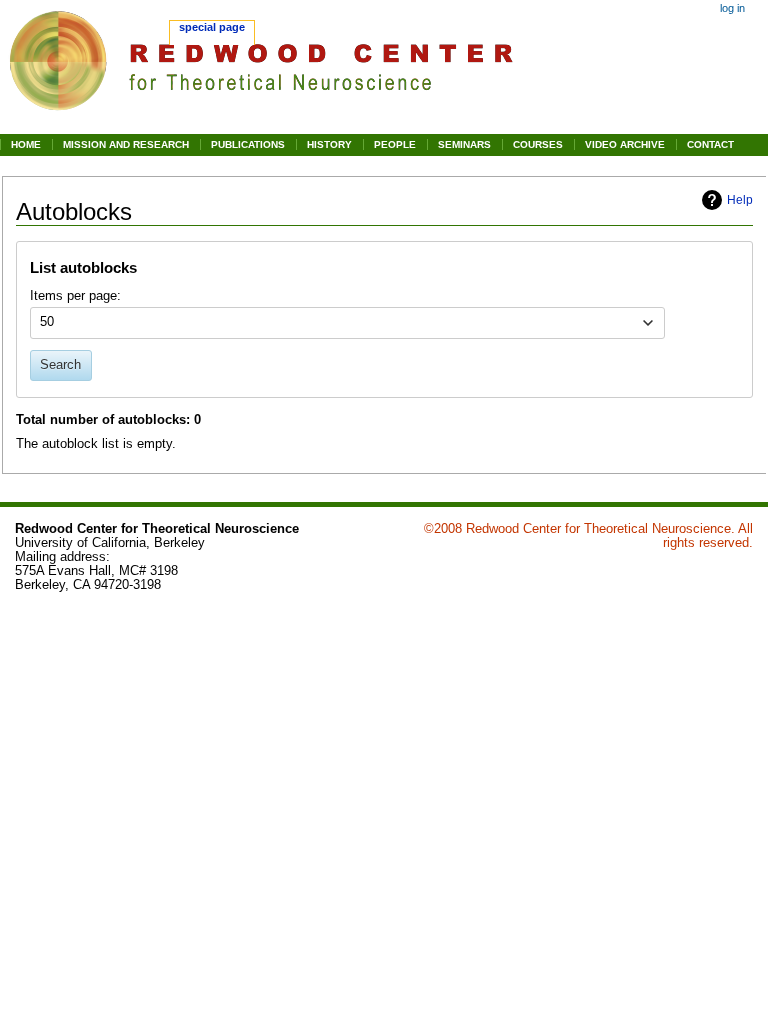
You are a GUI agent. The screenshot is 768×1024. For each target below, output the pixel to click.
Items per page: (75, 296)
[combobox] (347, 323)
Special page (212, 27)
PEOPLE (395, 144)
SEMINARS (464, 144)
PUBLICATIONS (248, 144)
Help (740, 200)
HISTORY (329, 144)
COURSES (538, 144)
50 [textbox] (47, 322)
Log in (732, 8)
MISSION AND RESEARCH (126, 144)
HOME (26, 144)
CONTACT (710, 144)
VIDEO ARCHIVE (625, 144)
